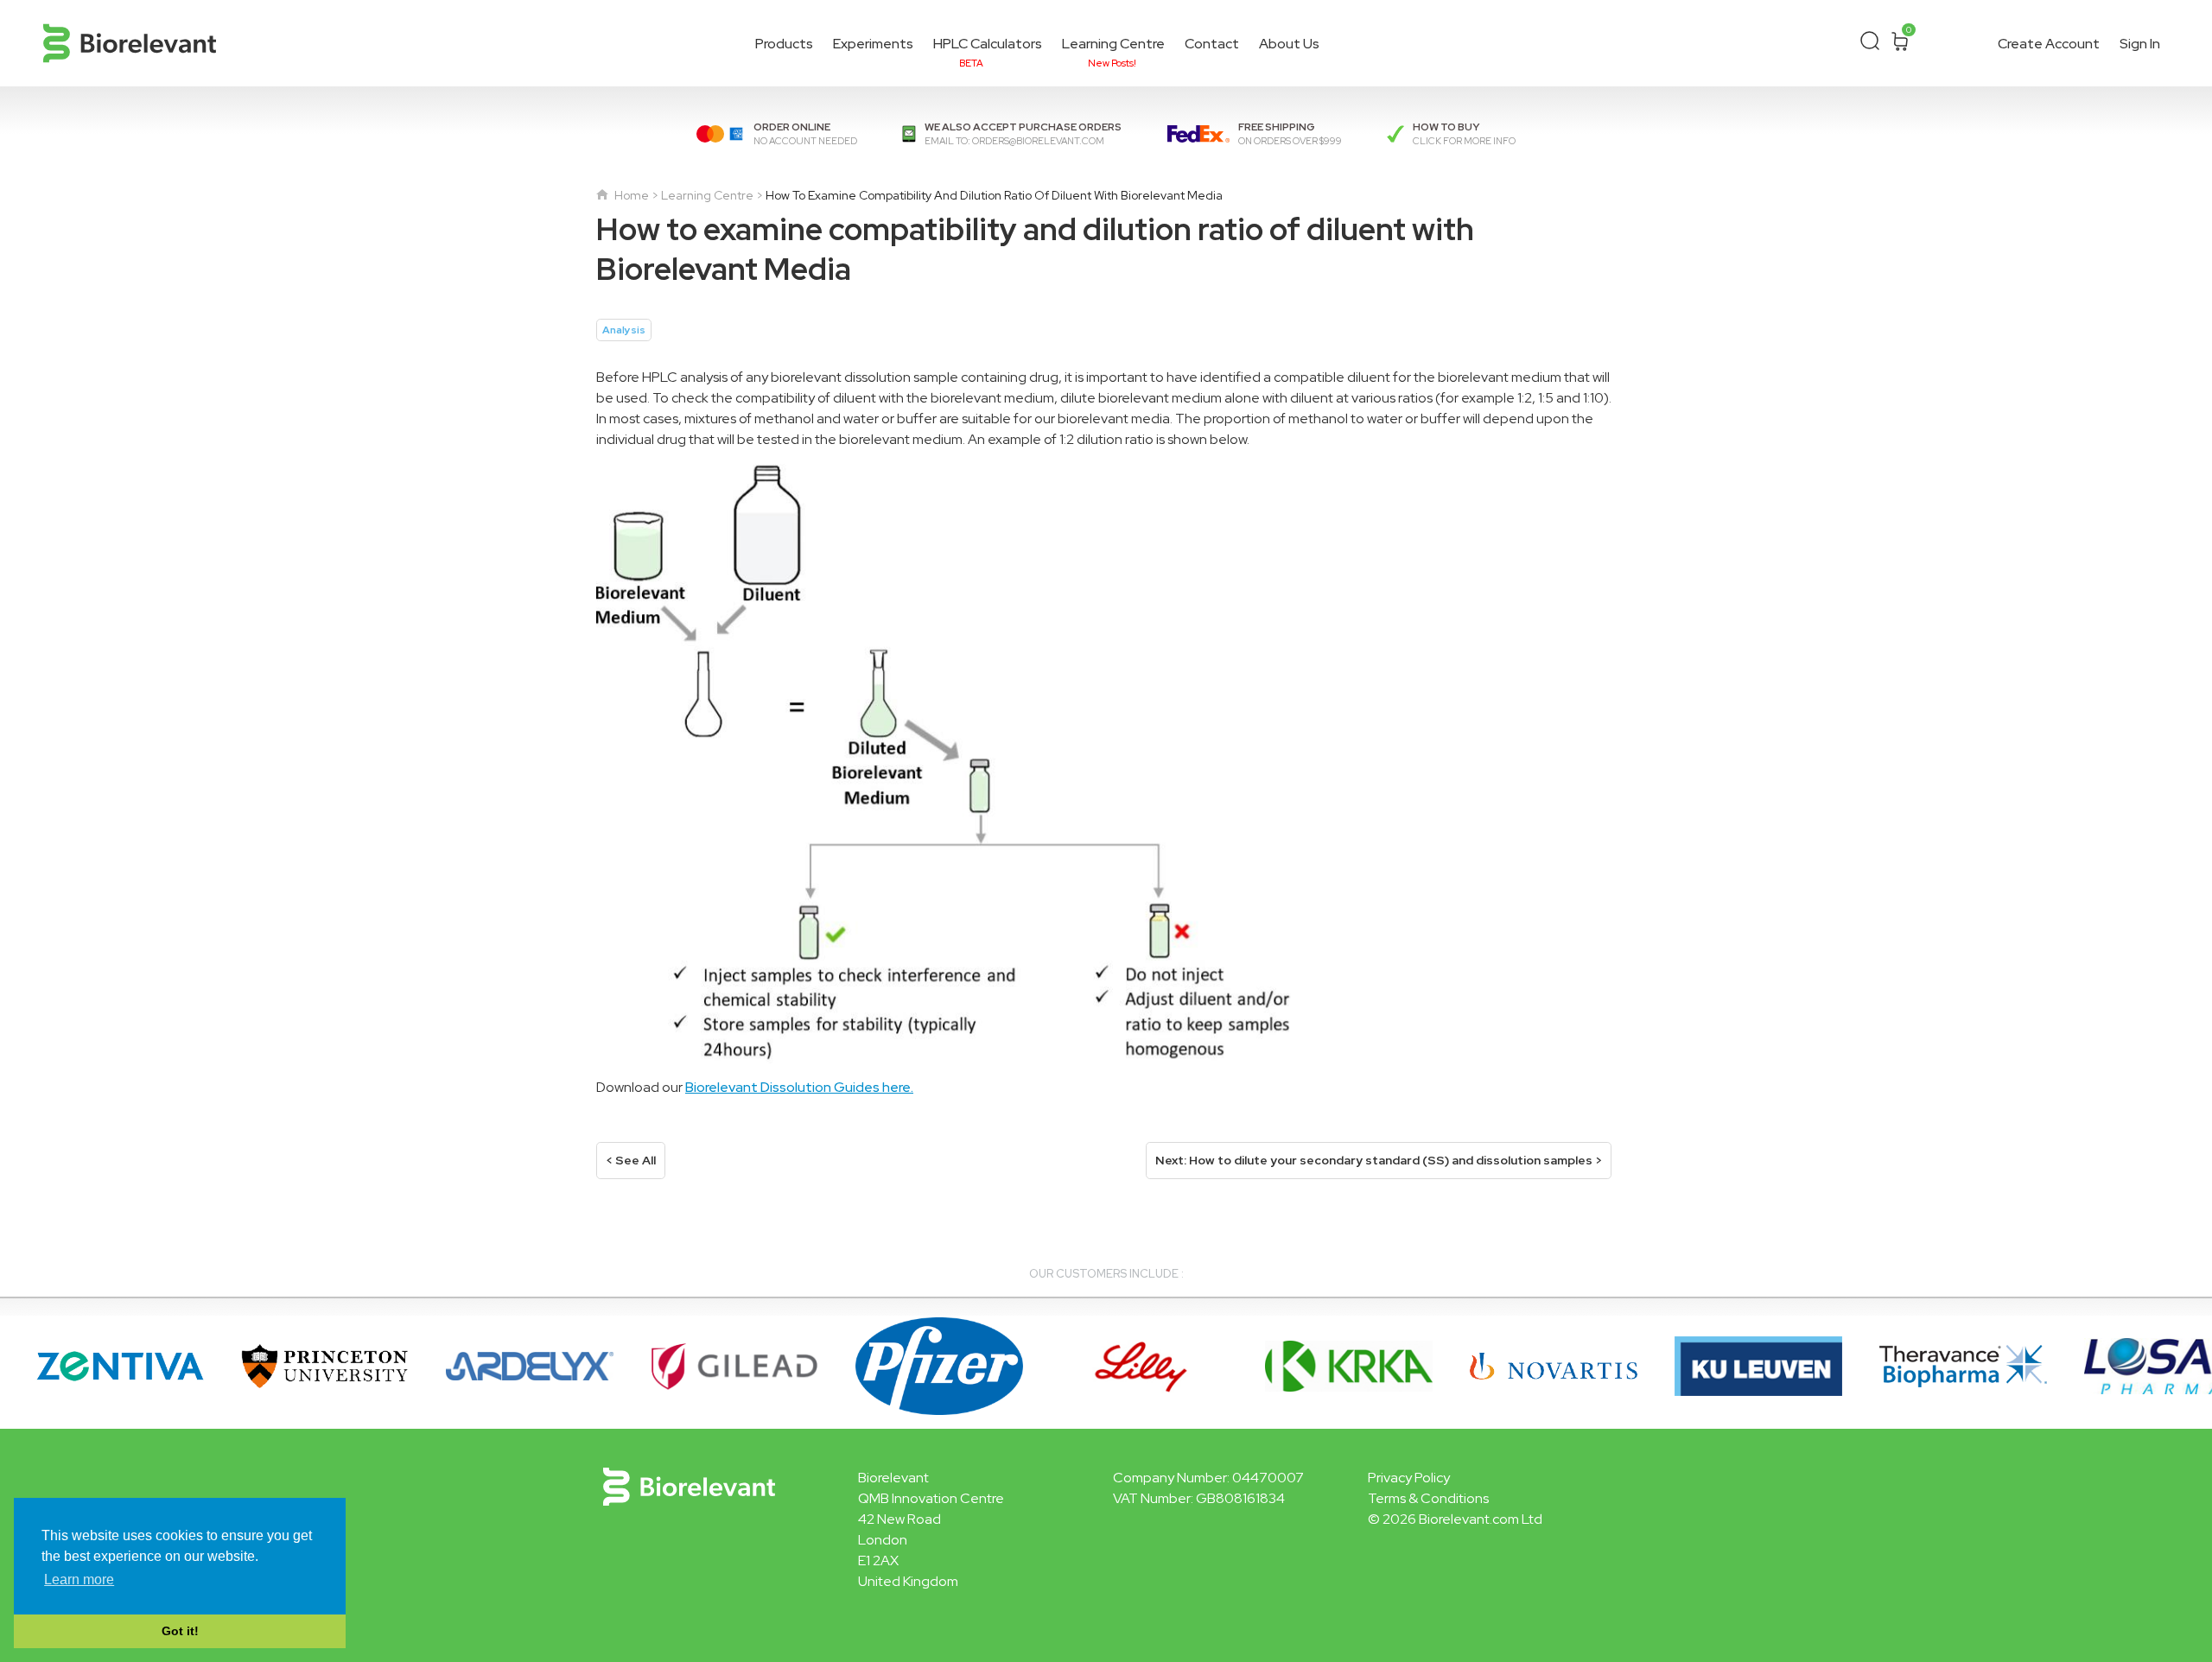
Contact (1212, 44)
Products (784, 44)
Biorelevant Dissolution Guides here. (799, 1087)
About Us (1289, 44)
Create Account (2049, 44)
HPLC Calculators (988, 46)
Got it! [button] (180, 1631)
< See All (631, 1160)
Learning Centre (1113, 46)
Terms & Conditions (1428, 1498)
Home (630, 195)
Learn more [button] (79, 1580)
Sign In (2140, 44)
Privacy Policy (1409, 1478)
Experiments (873, 44)
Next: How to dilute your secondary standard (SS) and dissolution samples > (1379, 1160)
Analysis (624, 330)
